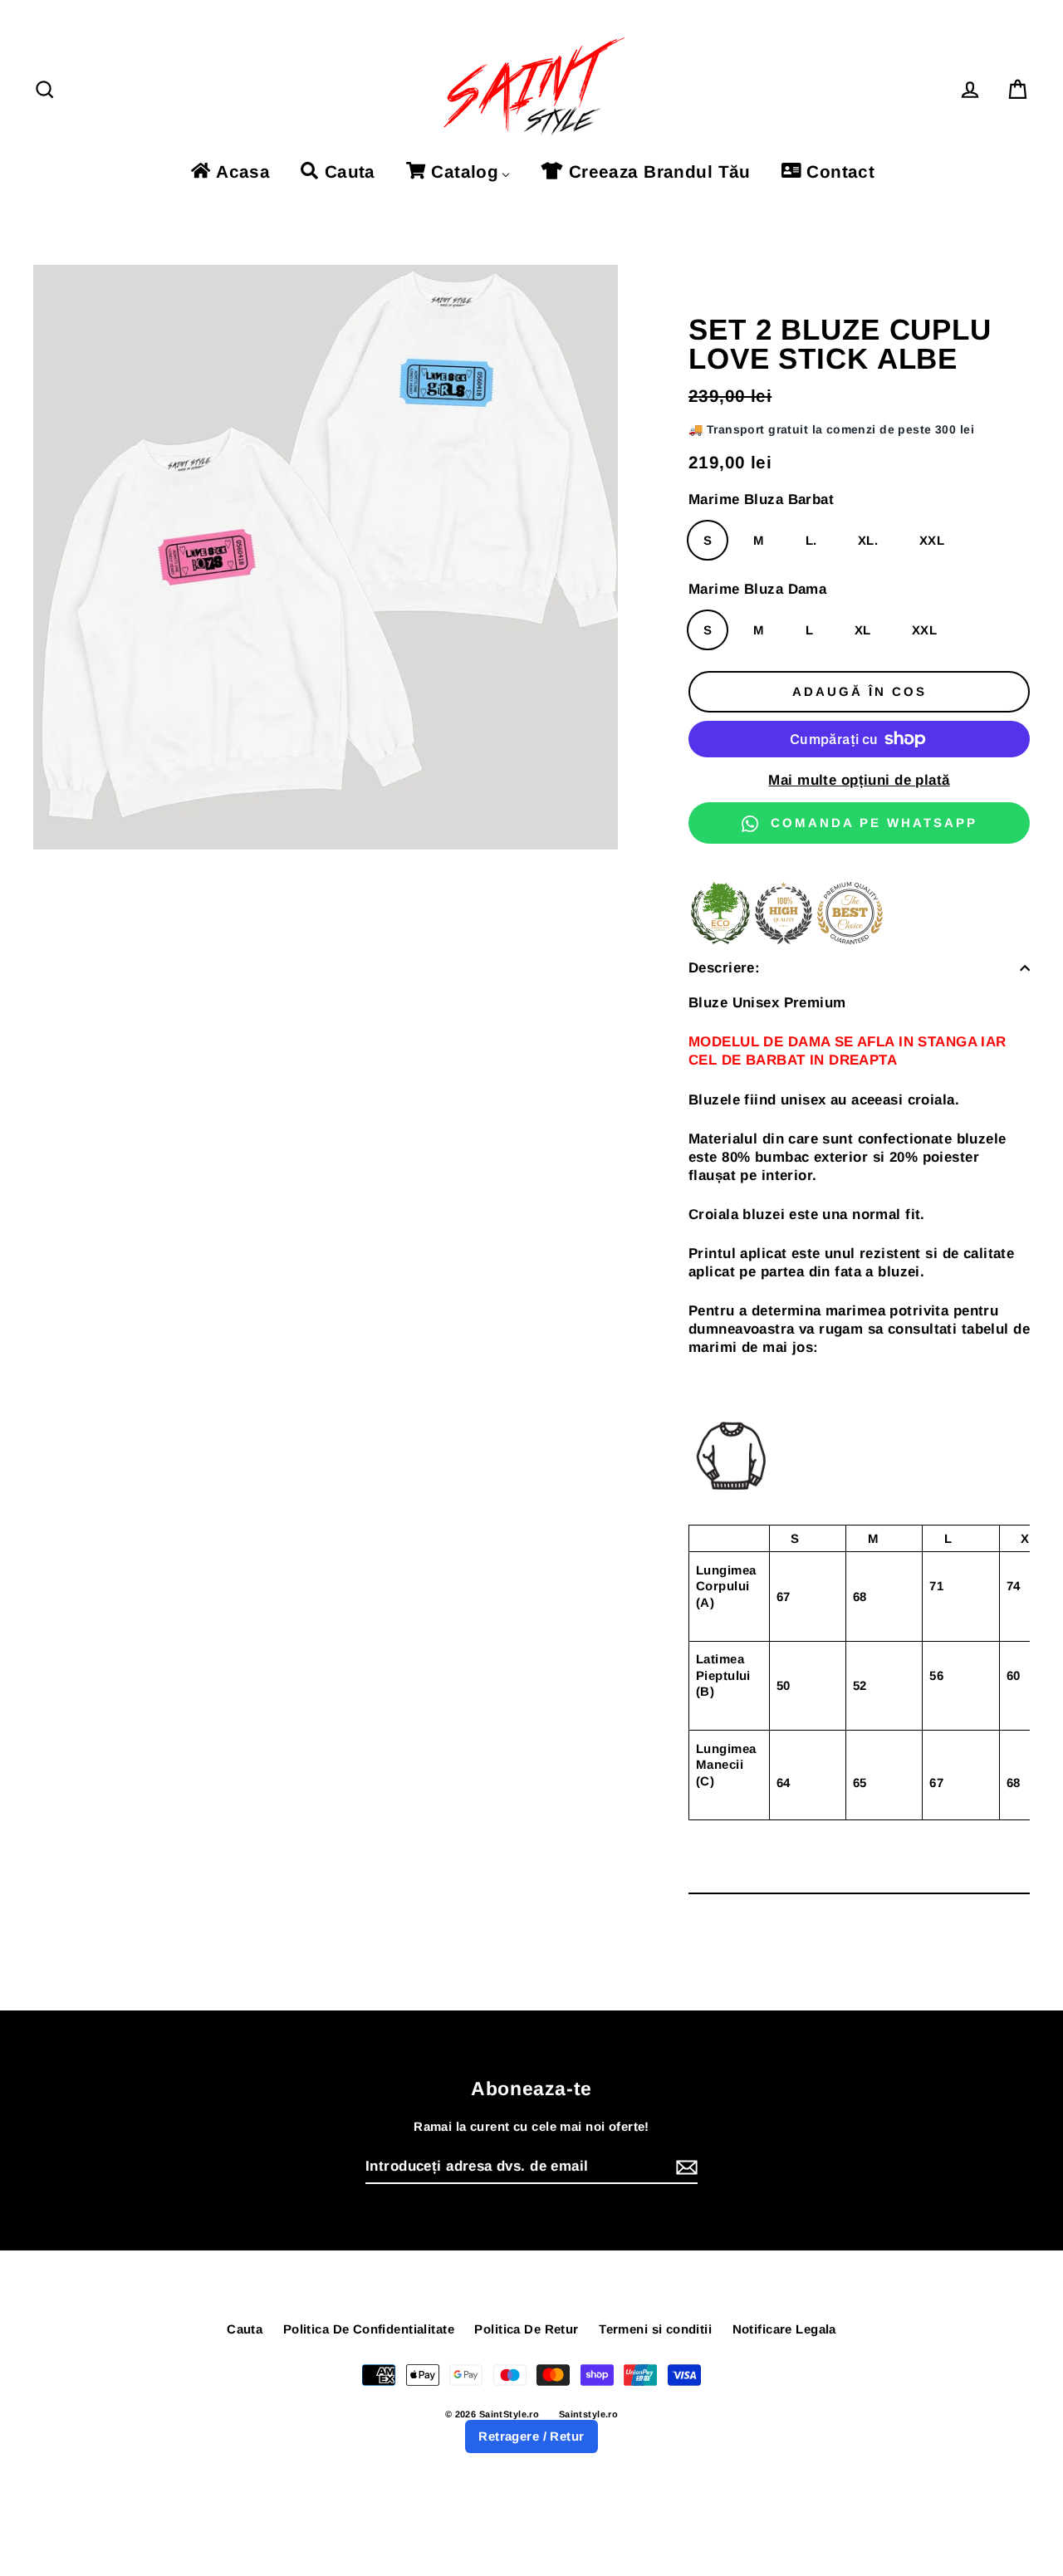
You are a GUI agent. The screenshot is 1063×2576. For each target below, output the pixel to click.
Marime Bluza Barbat (761, 500)
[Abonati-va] (684, 2167)
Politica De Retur (526, 2329)
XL (863, 630)
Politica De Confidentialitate (369, 2329)
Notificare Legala (784, 2329)
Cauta (245, 2329)
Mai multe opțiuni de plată (859, 780)
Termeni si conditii (655, 2329)
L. (811, 540)
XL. (868, 540)
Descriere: (724, 968)
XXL (932, 540)
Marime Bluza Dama (757, 589)
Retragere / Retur (531, 2436)
